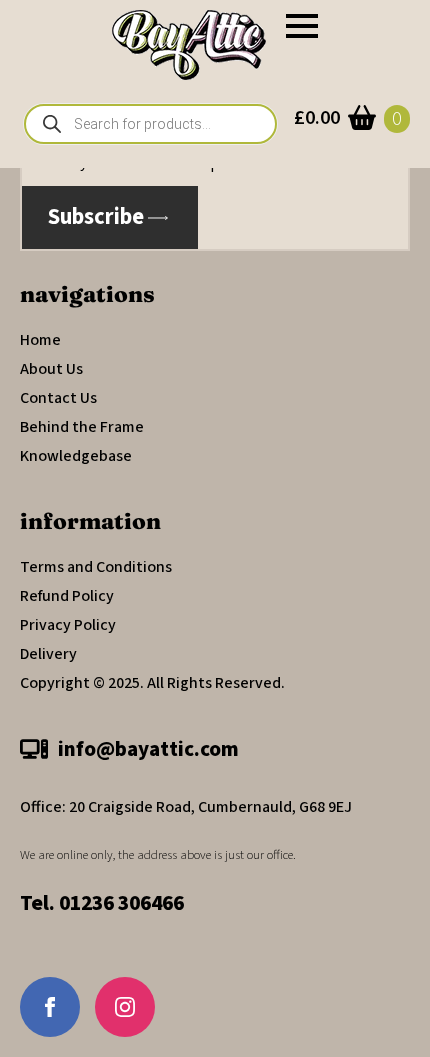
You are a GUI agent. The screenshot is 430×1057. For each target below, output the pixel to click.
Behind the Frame (82, 427)
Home (40, 340)
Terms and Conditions (96, 567)
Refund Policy (67, 596)
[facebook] (50, 1007)
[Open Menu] (302, 26)
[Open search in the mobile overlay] (150, 124)
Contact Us (58, 398)
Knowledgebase (76, 456)
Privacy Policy (68, 625)
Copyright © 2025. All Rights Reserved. (152, 683)
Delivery (48, 654)
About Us (51, 369)
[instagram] (125, 1007)
